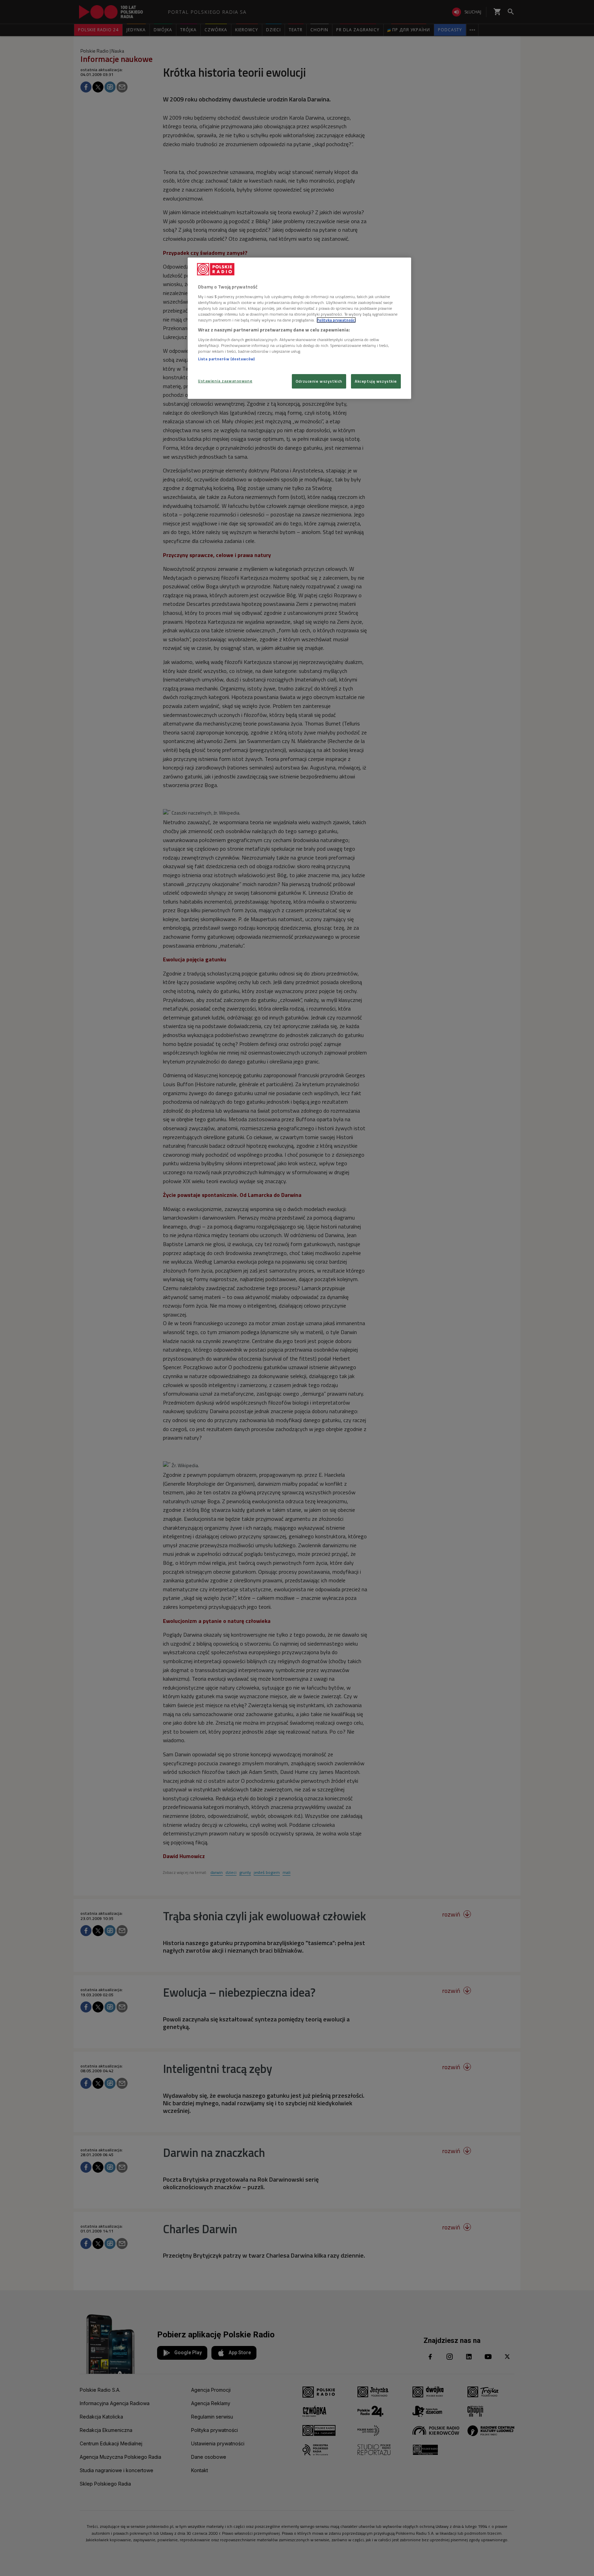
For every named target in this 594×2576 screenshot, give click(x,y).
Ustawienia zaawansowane (225, 381)
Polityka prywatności (336, 320)
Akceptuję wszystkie (376, 381)
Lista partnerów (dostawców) (226, 359)
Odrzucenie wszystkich (319, 381)
